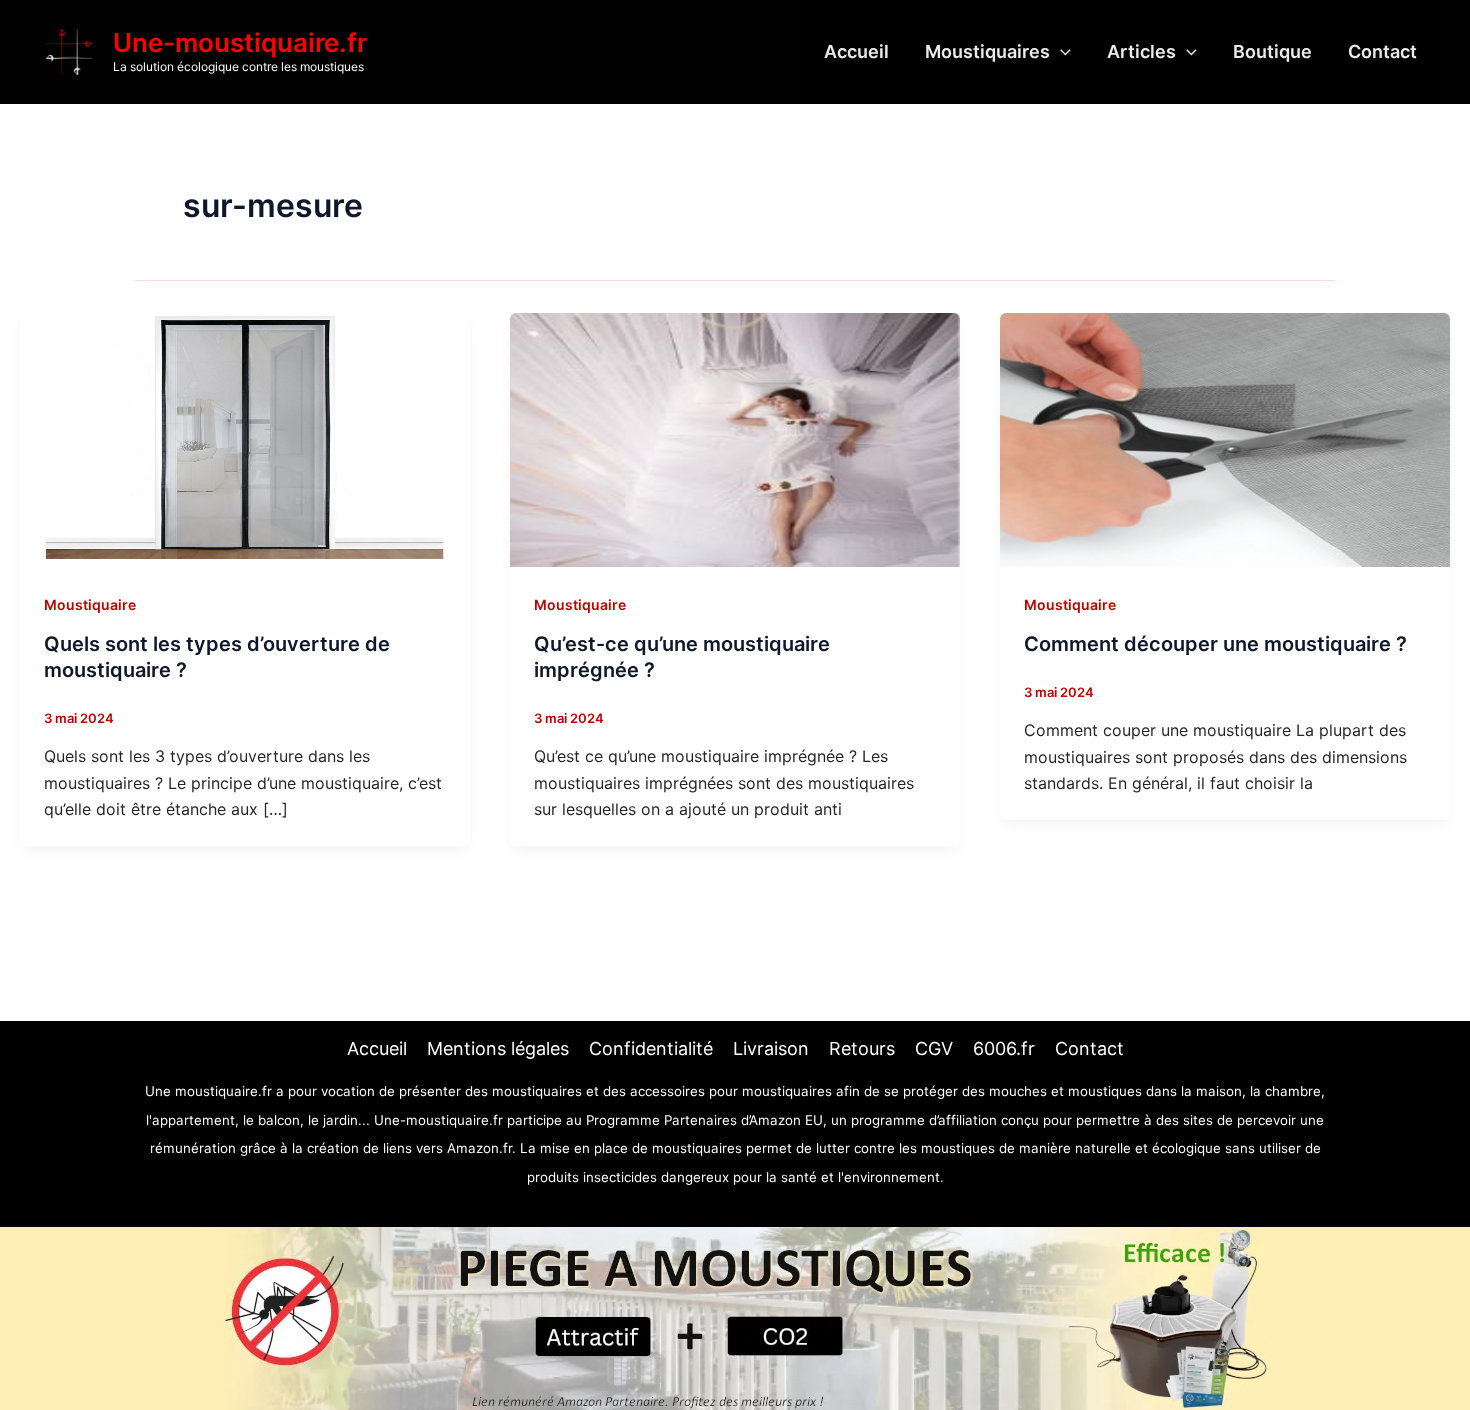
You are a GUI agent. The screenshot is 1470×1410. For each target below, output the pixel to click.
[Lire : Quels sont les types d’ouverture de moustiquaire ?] (245, 438)
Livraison (771, 1048)
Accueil (856, 51)
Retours (862, 1048)
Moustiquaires (987, 51)
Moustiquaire (90, 604)
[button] (1060, 52)
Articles (1141, 51)
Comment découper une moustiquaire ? (1215, 644)
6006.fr (1004, 1048)
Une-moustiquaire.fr (240, 42)
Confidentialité (651, 1048)
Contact (1382, 51)
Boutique (1272, 51)
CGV (934, 1048)
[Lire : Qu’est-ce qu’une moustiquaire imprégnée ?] (735, 438)
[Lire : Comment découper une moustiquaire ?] (1225, 438)
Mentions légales (498, 1048)
